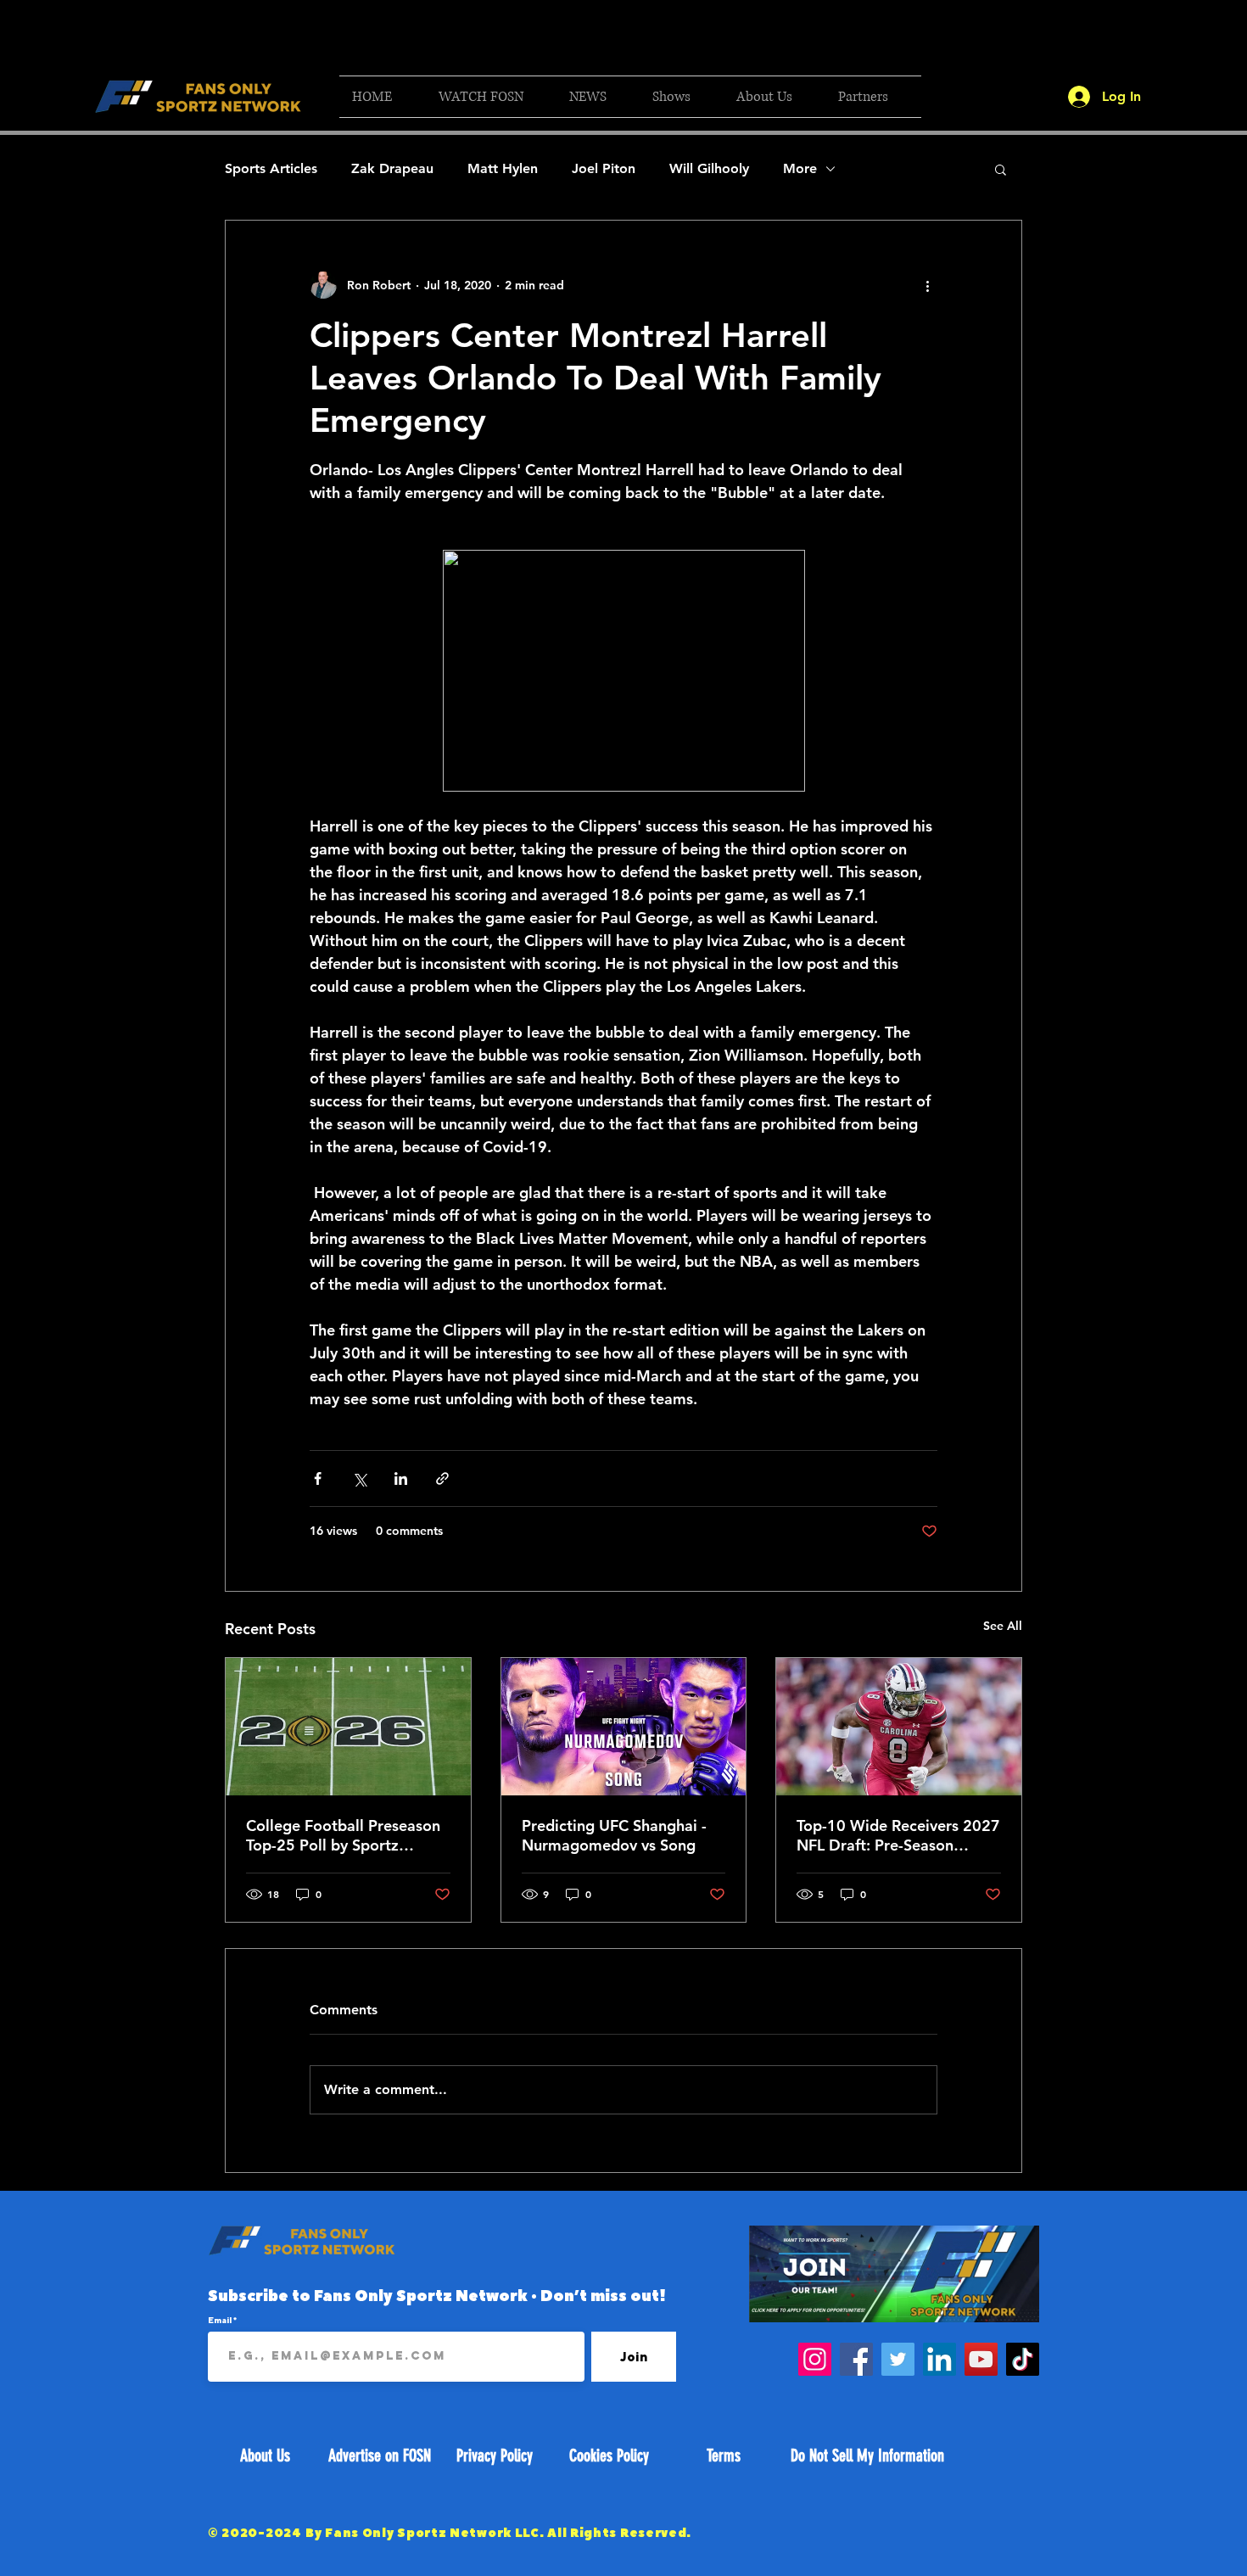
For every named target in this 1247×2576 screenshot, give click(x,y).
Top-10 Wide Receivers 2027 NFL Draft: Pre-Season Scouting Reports (898, 1835)
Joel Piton (604, 168)
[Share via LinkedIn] (401, 1478)
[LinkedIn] (939, 2359)
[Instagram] (815, 2359)
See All (1003, 1626)
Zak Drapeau (392, 168)
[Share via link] (442, 1478)
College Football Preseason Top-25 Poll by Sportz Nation (343, 1835)
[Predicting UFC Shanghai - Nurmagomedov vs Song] (624, 1727)
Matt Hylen (503, 168)
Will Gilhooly (709, 168)
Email (221, 2320)
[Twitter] (898, 2359)
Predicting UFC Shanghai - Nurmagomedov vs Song (614, 1835)
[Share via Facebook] (318, 1478)
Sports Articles (271, 168)
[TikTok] (1023, 2359)
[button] (491, 97)
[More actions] (927, 285)
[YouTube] (981, 2359)
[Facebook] (856, 2359)
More (800, 168)
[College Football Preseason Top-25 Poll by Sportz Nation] (348, 1727)
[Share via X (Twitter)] (359, 1478)
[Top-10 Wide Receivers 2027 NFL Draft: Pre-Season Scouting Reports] (899, 1727)
